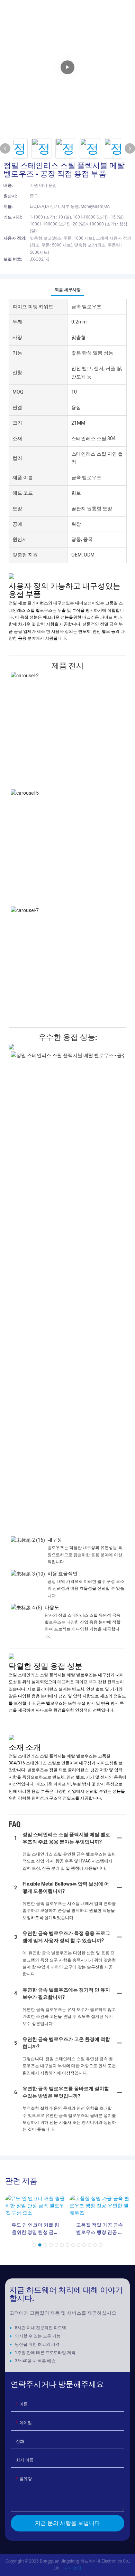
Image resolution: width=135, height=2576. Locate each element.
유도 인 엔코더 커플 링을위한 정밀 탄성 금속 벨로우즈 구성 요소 (35, 2229)
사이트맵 (73, 2568)
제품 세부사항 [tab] (68, 290)
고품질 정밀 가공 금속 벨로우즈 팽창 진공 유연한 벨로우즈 (100, 2229)
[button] (34, 2245)
